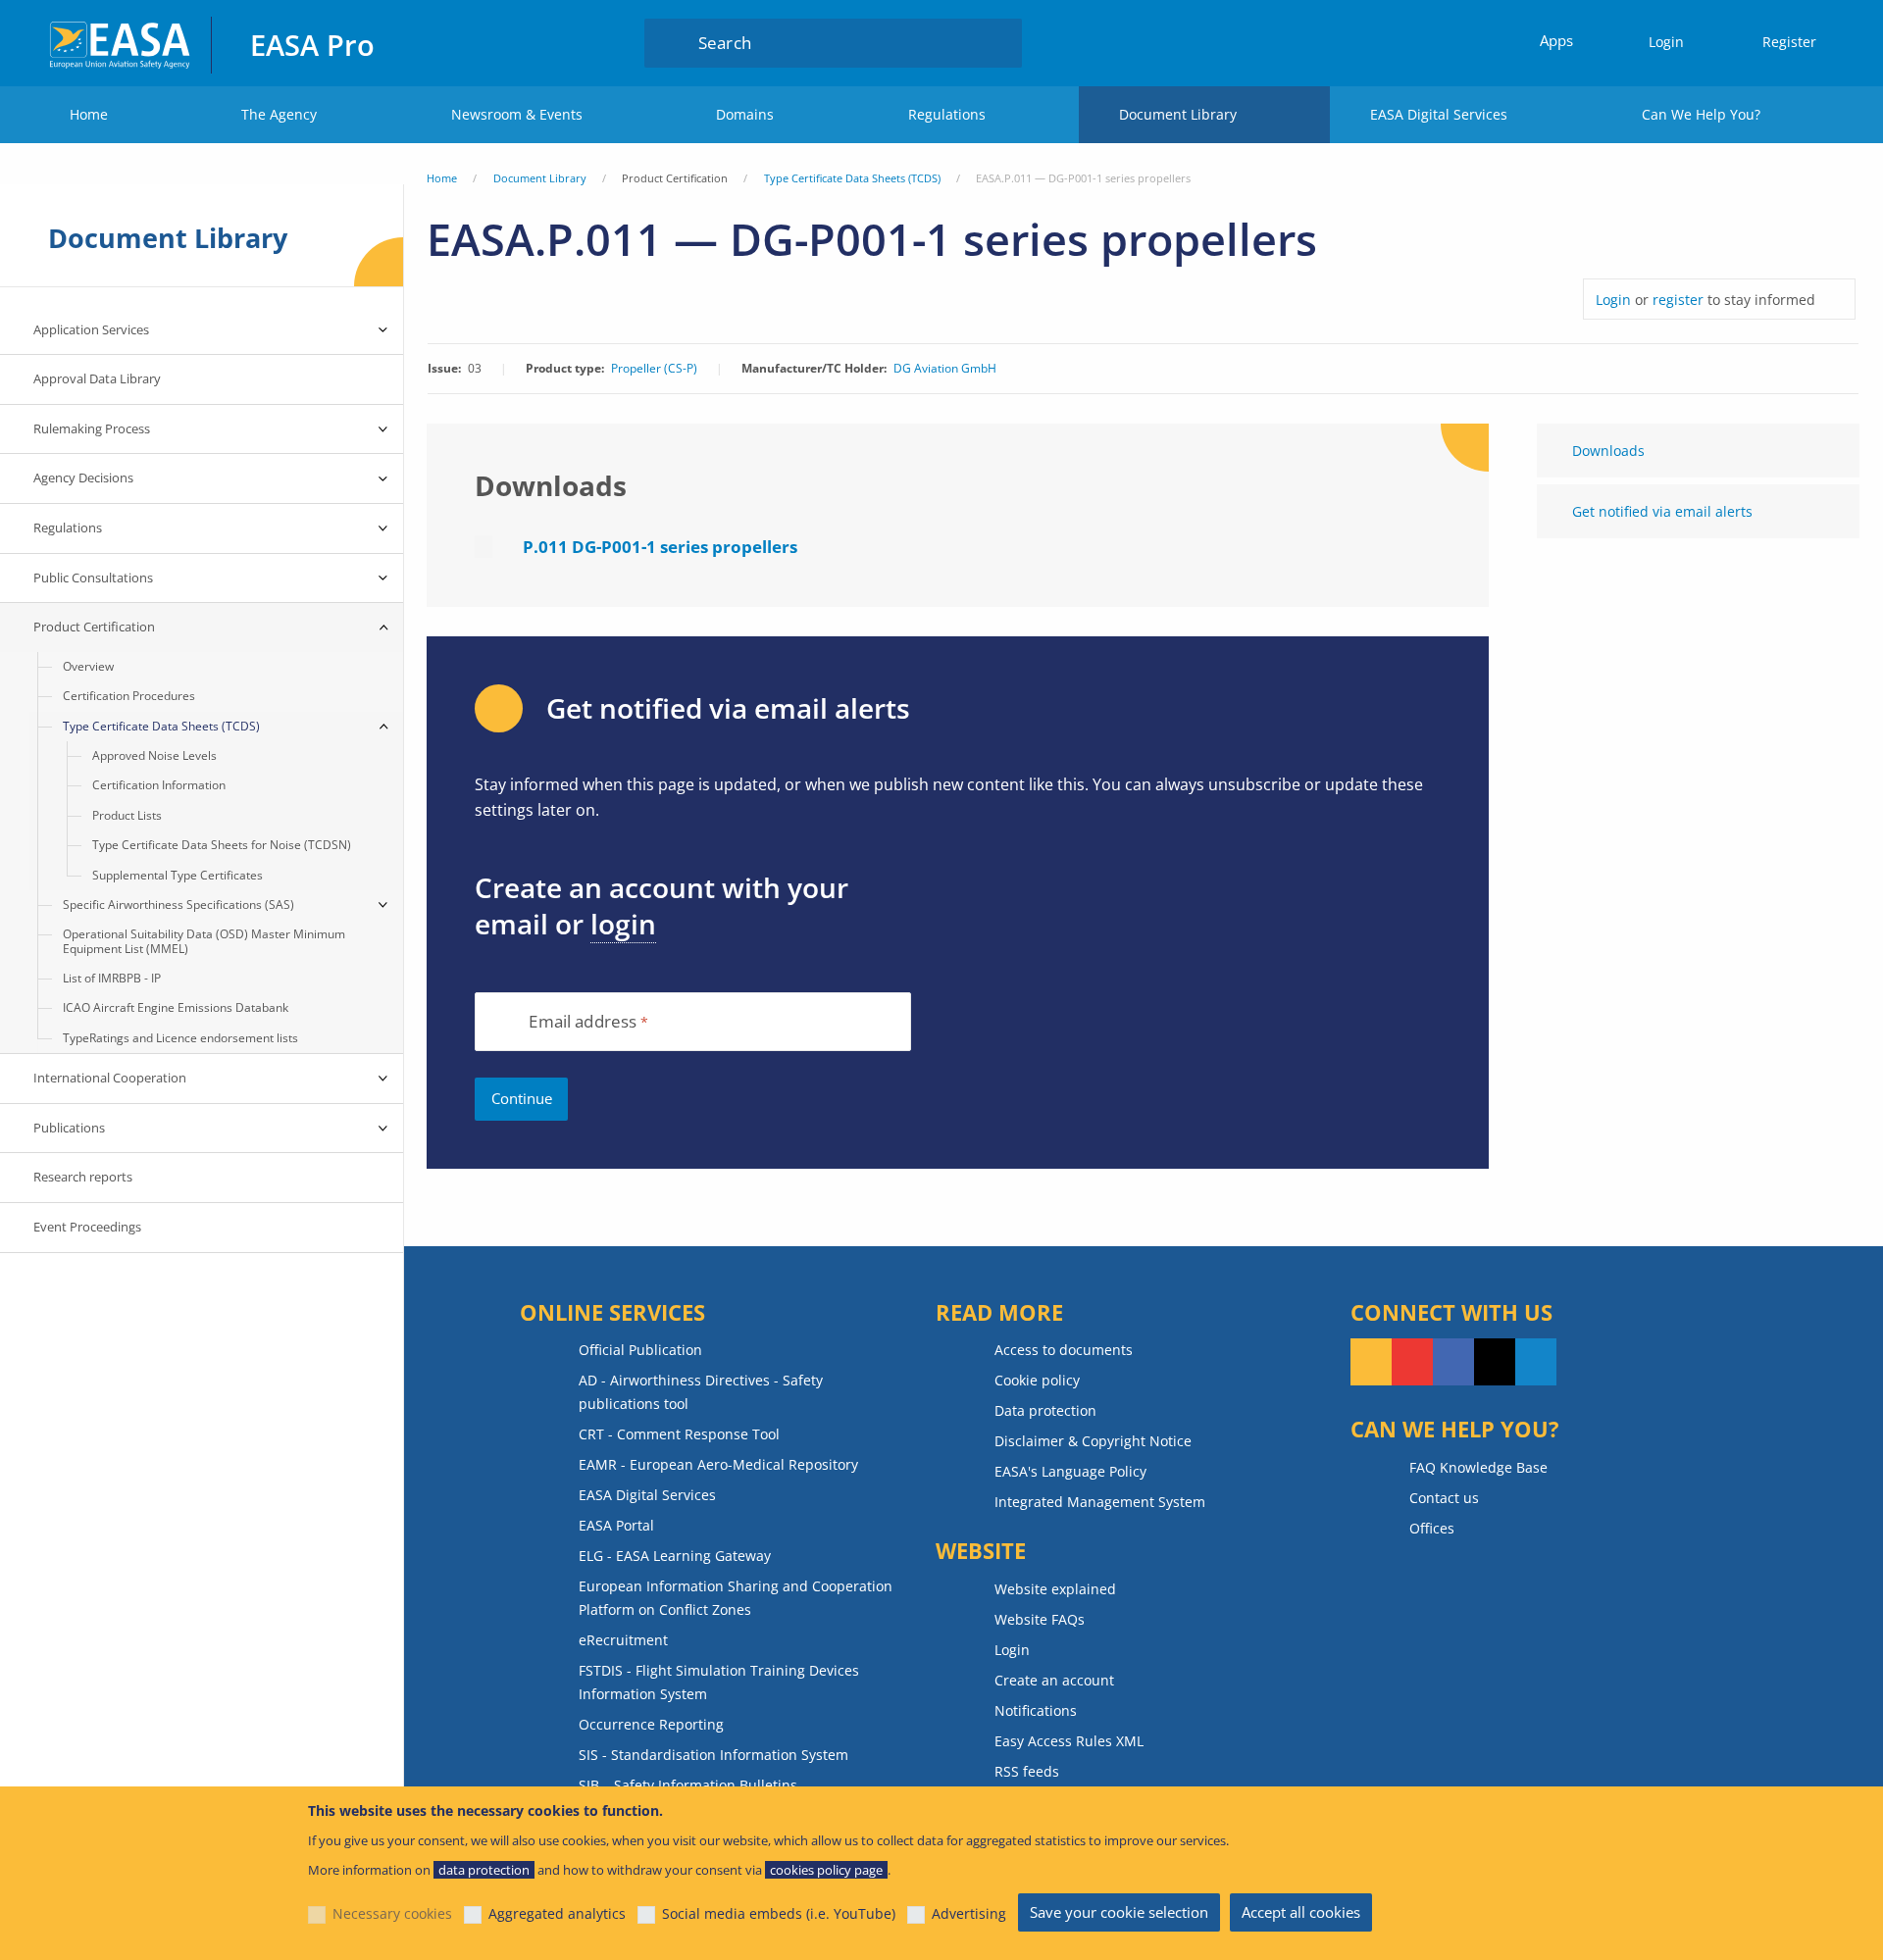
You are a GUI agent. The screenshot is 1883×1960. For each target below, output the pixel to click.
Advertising (969, 1913)
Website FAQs (1040, 1619)
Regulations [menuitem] (68, 528)
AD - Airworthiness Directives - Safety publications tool (701, 1392)
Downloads (1608, 451)
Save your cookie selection (1119, 1912)
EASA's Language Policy (1070, 1471)
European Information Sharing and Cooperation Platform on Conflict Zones (736, 1598)
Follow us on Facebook (1453, 1362)
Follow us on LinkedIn (1536, 1362)
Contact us (1444, 1498)
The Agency (279, 114)
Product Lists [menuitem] (127, 815)
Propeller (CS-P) (654, 369)
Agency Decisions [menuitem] (83, 477)
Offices (1432, 1528)
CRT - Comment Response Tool (679, 1434)
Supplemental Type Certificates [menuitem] (178, 875)
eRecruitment (623, 1640)
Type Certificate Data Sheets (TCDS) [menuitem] (161, 726)
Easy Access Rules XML (1069, 1741)
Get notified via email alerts (1662, 511)
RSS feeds (1027, 1771)
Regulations (947, 114)
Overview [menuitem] (88, 666)
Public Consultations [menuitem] (93, 578)
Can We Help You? (1701, 114)
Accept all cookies (1301, 1912)
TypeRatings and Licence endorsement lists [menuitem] (180, 1038)
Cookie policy (1037, 1380)
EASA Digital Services (1439, 114)
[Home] (121, 43)
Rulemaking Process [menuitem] (92, 428)
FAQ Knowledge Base (1478, 1467)
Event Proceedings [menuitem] (87, 1227)
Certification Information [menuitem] (159, 785)
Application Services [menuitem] (91, 329)
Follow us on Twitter (1495, 1362)
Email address (583, 1022)
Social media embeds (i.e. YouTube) (779, 1913)
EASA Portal (616, 1525)
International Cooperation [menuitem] (110, 1078)
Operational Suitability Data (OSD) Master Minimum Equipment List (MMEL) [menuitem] (204, 941)
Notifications (1036, 1710)
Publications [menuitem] (69, 1128)
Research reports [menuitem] (83, 1177)
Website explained (1055, 1589)
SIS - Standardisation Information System (713, 1755)
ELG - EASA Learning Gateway (675, 1556)
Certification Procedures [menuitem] (129, 696)
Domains (745, 114)
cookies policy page (826, 1870)
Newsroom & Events (517, 114)
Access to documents (1064, 1350)
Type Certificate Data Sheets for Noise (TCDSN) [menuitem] (222, 845)
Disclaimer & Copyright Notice (1093, 1441)
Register (1789, 42)
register (1678, 300)
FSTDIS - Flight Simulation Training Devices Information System (719, 1682)
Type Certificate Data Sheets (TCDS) (852, 178)
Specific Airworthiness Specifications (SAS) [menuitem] (178, 905)
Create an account (1054, 1680)
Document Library (1178, 114)
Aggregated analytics (557, 1913)
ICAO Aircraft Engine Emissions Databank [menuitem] (176, 1007)
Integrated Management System (1100, 1502)
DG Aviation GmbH (945, 369)
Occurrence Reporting (651, 1724)
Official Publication (640, 1350)
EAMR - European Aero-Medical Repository (718, 1464)
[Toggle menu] (383, 330)
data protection (484, 1870)
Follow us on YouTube (1412, 1362)
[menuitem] (1657, 43)
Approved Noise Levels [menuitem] (154, 755)
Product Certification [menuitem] (94, 627)
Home (89, 114)
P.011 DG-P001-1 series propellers (660, 547)
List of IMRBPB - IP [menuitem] (112, 978)
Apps (1556, 40)
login (623, 924)
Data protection (1045, 1410)
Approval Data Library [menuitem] (97, 378)
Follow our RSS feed (1371, 1362)
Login (1666, 42)
